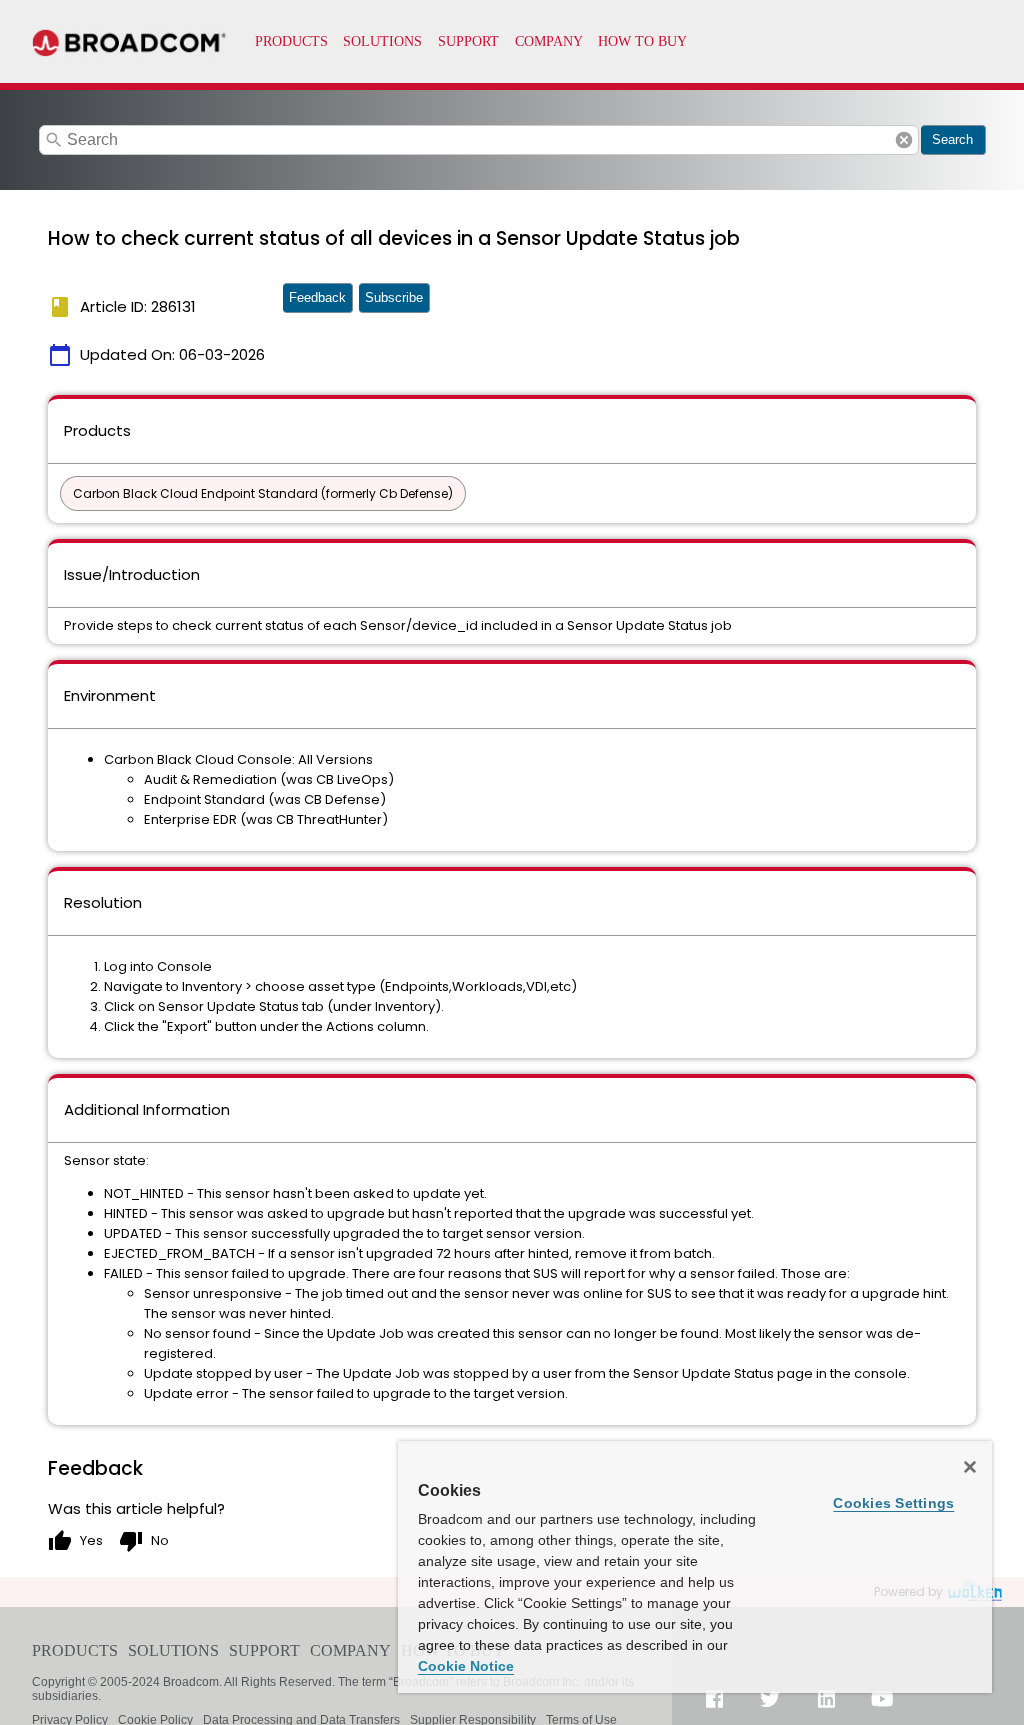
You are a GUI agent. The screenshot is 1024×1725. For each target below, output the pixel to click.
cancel (904, 140)
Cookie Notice (466, 1666)
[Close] (970, 1467)
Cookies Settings (893, 1503)
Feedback (317, 297)
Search (952, 139)
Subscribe (394, 297)
